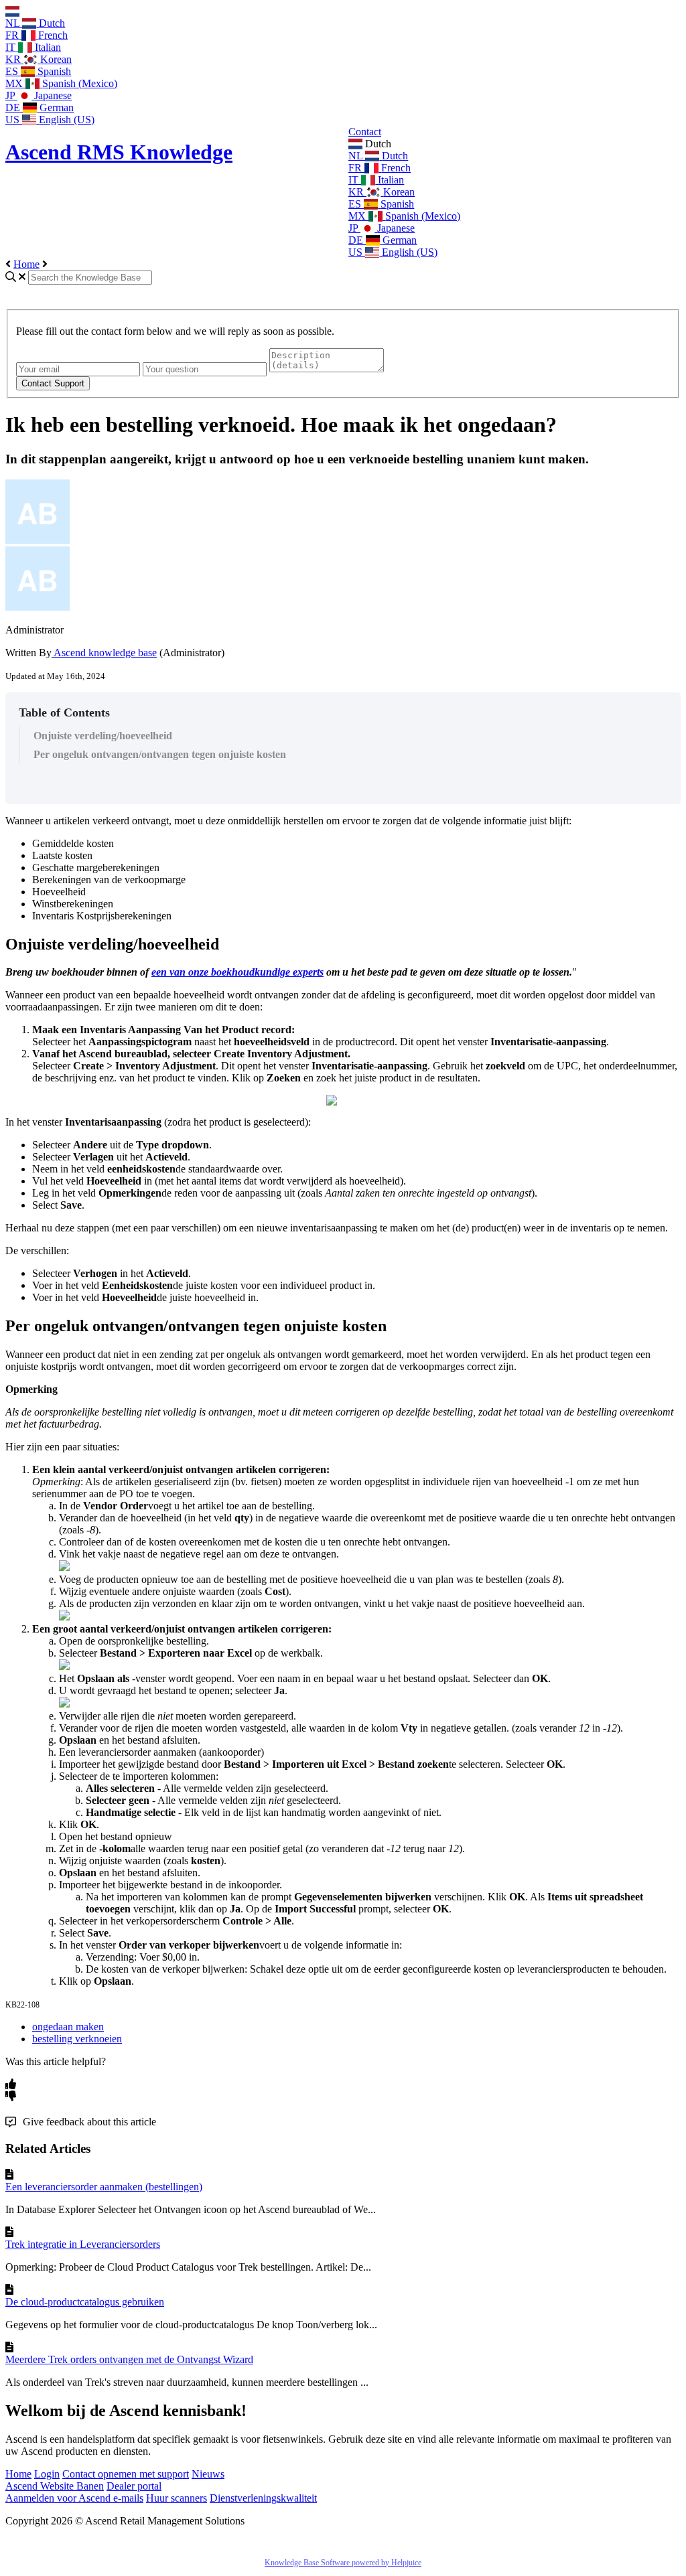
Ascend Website (41, 2486)
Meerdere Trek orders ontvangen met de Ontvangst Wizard (129, 2359)
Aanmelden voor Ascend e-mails (74, 2498)
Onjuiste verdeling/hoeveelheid (103, 736)
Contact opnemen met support (126, 2474)
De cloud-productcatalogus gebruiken (85, 2302)
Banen (90, 2486)
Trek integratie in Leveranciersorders (83, 2244)
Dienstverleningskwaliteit (263, 2498)
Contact (365, 132)
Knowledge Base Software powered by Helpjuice (343, 2563)
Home (26, 264)
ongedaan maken (68, 2027)
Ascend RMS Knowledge (119, 152)
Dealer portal (134, 2486)
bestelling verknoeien (77, 2039)
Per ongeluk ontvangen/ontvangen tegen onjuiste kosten (160, 754)
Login (47, 2474)
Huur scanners (177, 2498)
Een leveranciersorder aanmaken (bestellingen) (104, 2187)
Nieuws (208, 2474)
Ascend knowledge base (104, 653)
